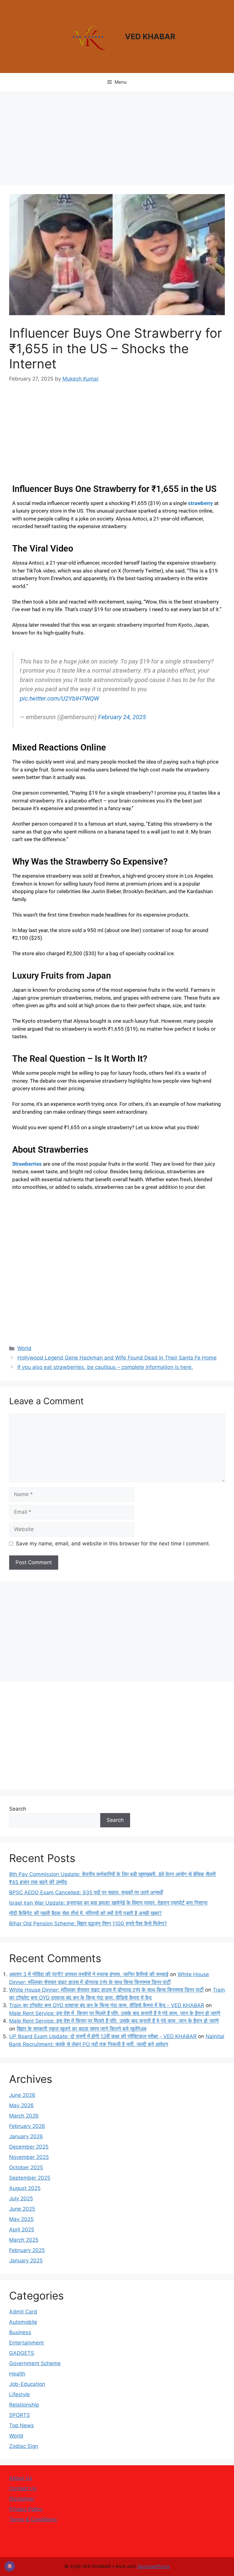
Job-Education (27, 2384)
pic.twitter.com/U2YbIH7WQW (59, 698)
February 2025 (27, 2250)
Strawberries (27, 1164)
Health (17, 2374)
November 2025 (29, 2157)
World (24, 1348)
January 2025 (26, 2261)
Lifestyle (19, 2394)
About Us (21, 2478)
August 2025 (25, 2188)
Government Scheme (35, 2363)
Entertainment (27, 2343)
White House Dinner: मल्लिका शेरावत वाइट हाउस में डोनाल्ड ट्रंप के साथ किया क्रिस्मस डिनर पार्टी (106, 1990)
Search (18, 1809)
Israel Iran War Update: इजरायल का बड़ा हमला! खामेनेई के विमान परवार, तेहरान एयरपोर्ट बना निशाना (108, 1903)
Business (20, 2332)
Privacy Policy (26, 2509)
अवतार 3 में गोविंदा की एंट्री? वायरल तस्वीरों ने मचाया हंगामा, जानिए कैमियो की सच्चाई (89, 1974)
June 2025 (22, 2209)
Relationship (24, 2405)
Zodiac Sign (24, 2446)
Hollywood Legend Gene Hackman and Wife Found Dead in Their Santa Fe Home (117, 1358)
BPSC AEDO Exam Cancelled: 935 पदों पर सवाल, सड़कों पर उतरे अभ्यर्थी (86, 1892)
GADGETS (22, 2353)
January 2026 (26, 2136)
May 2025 (21, 2219)
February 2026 (27, 2126)
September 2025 (30, 2178)
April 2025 (22, 2230)
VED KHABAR (150, 37)
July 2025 (21, 2198)
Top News (21, 2425)
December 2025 (29, 2147)
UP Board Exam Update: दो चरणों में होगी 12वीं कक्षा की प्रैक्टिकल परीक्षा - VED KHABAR (103, 2036)
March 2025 (24, 2240)
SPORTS (19, 2415)
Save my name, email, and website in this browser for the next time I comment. (113, 1544)
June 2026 (22, 2095)
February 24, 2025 (122, 717)
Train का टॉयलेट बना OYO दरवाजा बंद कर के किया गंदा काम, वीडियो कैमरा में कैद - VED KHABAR (107, 2005)
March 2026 (24, 2116)
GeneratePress (153, 2566)
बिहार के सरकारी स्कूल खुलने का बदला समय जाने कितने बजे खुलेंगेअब (82, 2029)
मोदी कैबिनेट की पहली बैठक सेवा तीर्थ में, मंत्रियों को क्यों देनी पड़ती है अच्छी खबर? (85, 1913)
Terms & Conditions (33, 2519)
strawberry (200, 503)
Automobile (23, 2322)
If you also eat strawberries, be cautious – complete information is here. (105, 1367)
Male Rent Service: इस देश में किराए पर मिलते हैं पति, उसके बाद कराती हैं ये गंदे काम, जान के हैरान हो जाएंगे (115, 2013)
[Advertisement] (117, 140)
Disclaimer (22, 2499)
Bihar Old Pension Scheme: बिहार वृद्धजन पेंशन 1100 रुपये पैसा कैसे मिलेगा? (88, 1923)
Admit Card (23, 2312)
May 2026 (21, 2105)
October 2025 (26, 2167)
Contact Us (23, 2488)
